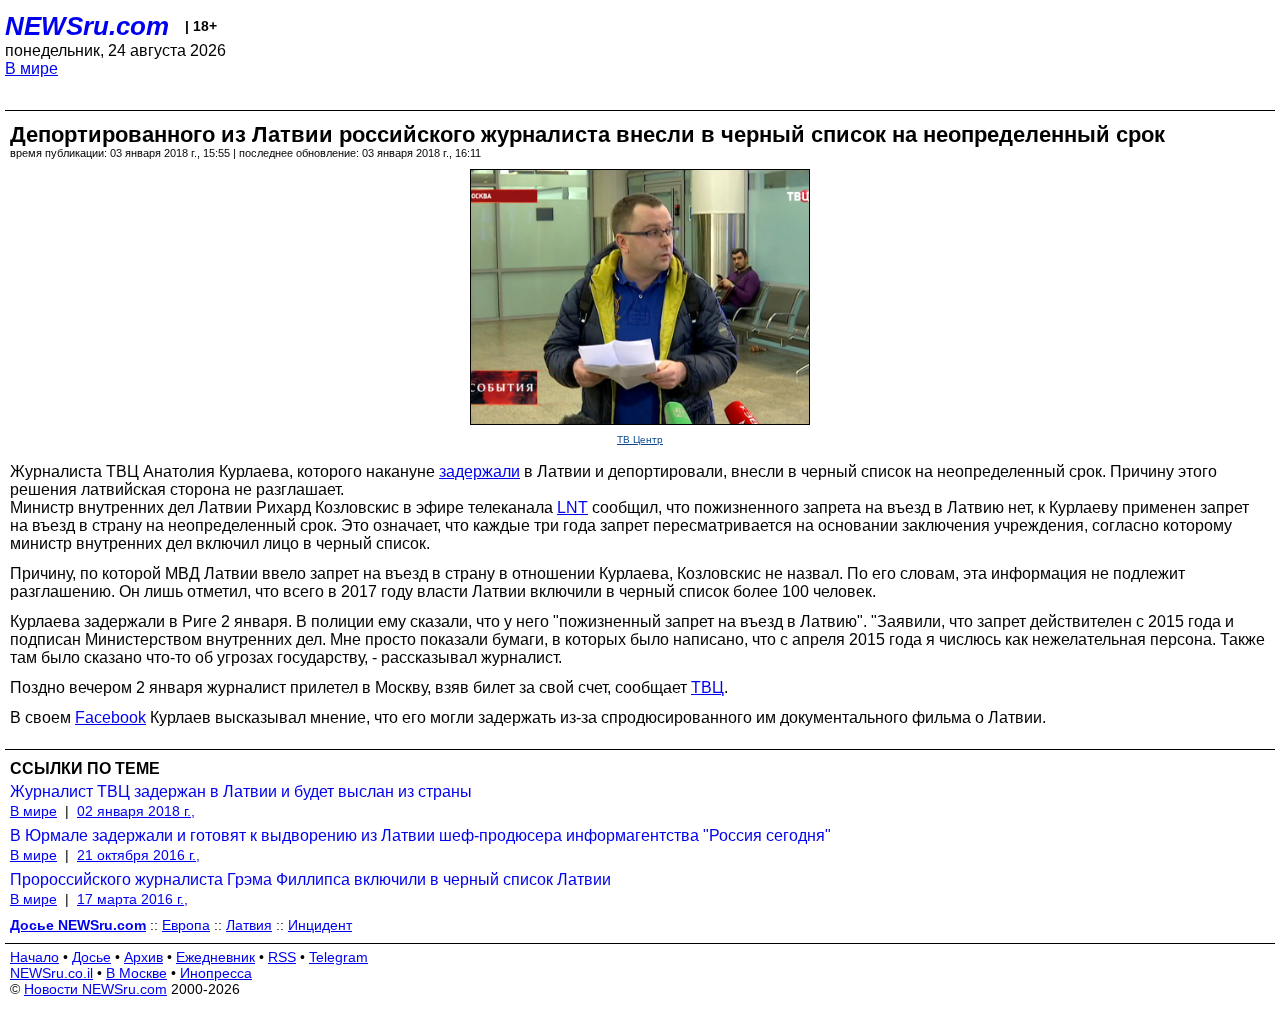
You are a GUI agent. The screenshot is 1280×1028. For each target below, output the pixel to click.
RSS (282, 957)
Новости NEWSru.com (95, 989)
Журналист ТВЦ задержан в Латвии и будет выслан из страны (241, 791)
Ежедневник (215, 957)
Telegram (338, 957)
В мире (31, 68)
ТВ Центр (640, 439)
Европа (186, 925)
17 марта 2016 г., (132, 899)
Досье (91, 957)
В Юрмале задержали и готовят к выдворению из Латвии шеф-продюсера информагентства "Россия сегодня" (420, 835)
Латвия (249, 925)
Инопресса (216, 973)
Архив (143, 957)
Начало (34, 957)
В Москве (136, 973)
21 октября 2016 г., (138, 855)
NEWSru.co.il (51, 973)
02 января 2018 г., (136, 811)
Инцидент (320, 925)
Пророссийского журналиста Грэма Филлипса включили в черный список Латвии (310, 879)
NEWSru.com (87, 26)
